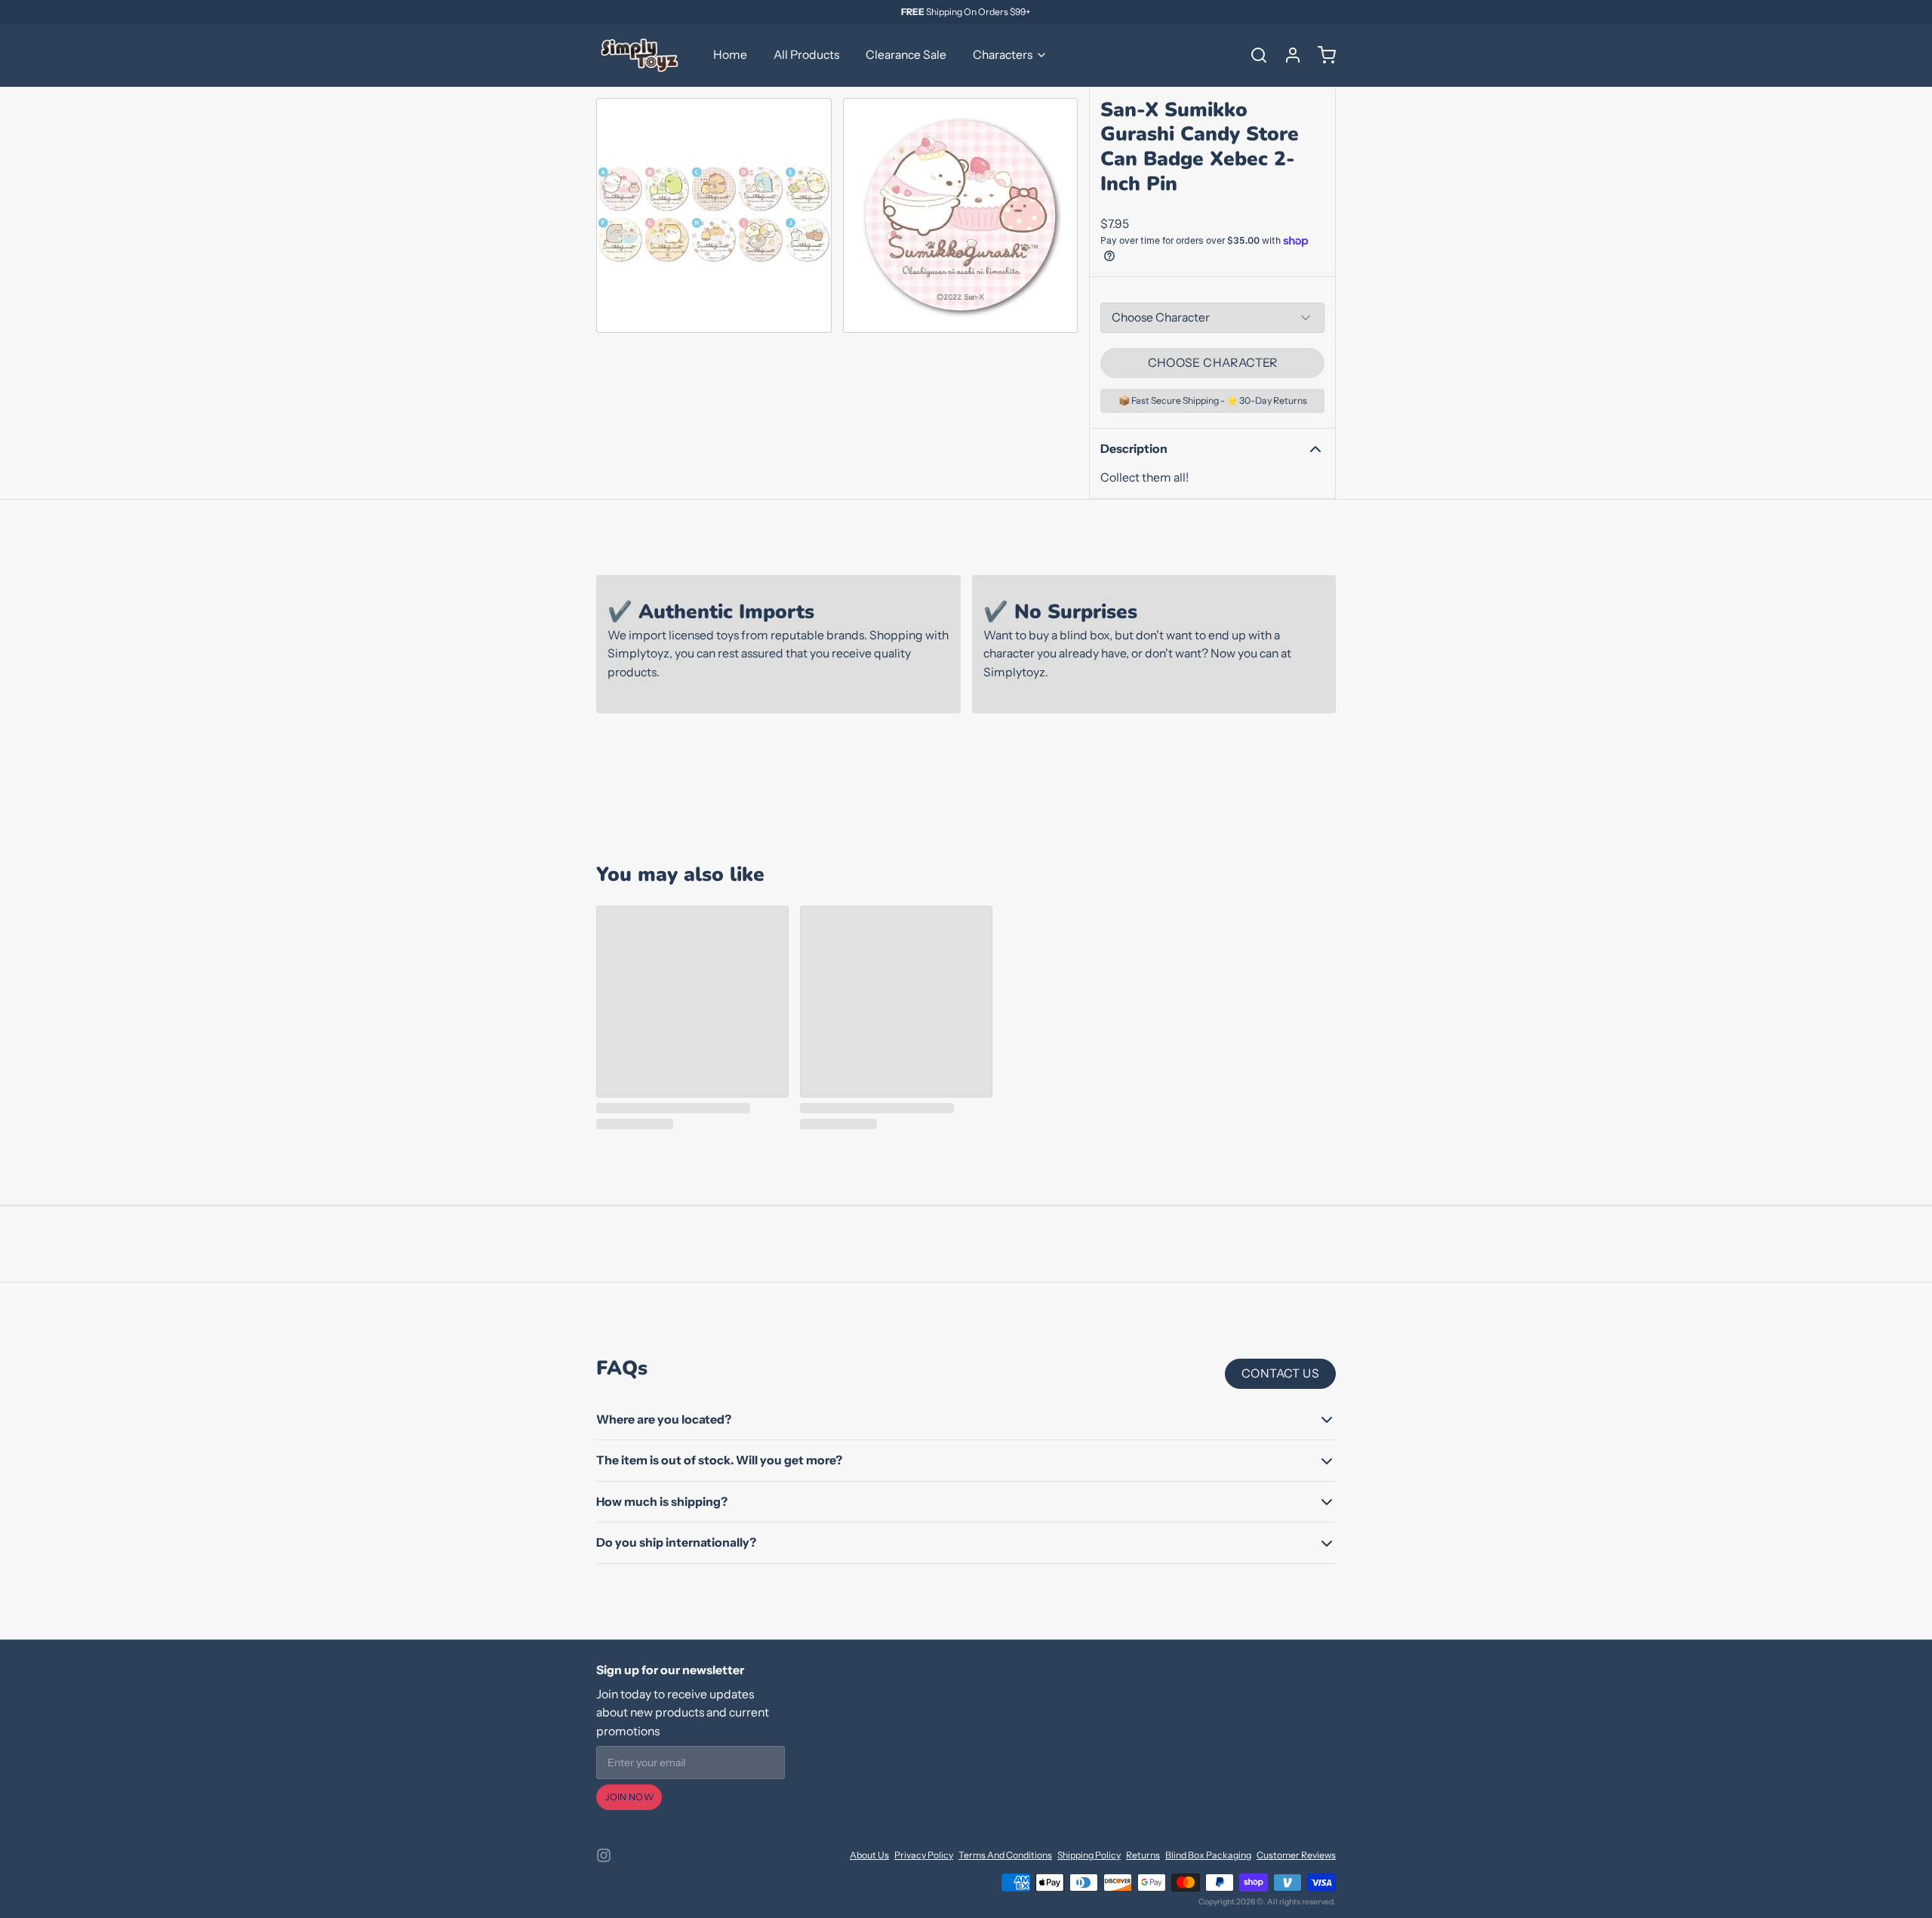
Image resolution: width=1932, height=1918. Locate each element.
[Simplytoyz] (641, 55)
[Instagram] (604, 1855)
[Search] (1254, 55)
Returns (1143, 1855)
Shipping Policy (1089, 1855)
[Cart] (1321, 55)
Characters (1003, 55)
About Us (869, 1855)
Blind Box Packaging (1208, 1855)
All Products (806, 55)
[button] (1212, 363)
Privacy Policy (924, 1855)
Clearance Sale (906, 55)
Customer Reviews (1296, 1855)
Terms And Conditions (1005, 1855)
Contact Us (1280, 1373)
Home (730, 55)
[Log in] (1287, 55)
